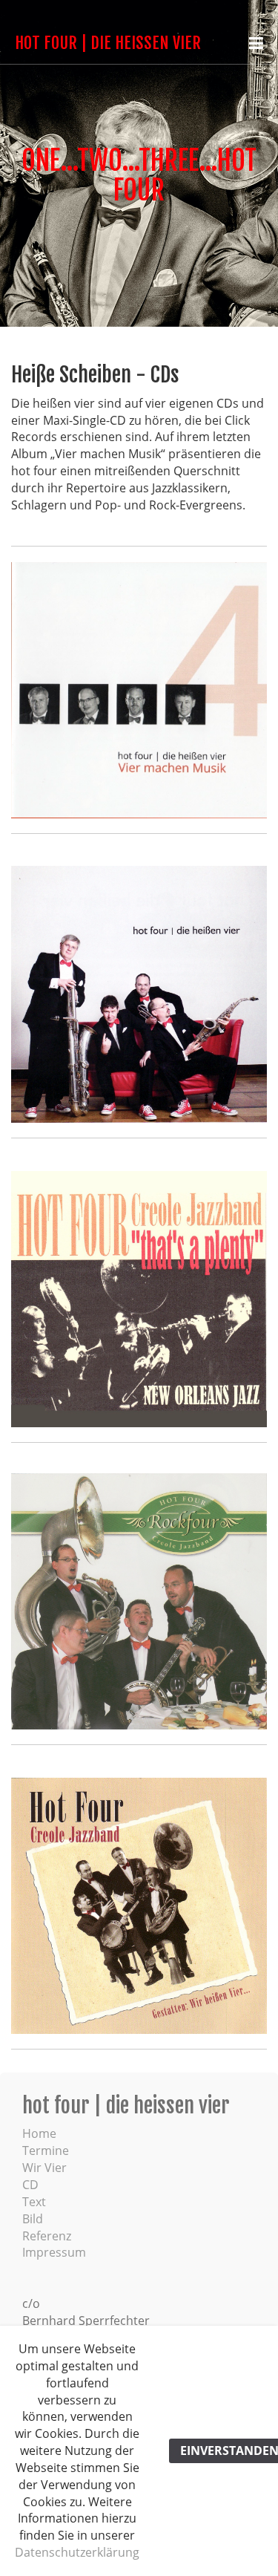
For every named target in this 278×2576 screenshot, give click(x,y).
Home (39, 2133)
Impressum (54, 2252)
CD (30, 2185)
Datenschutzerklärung (77, 2552)
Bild (33, 2219)
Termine (46, 2151)
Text (34, 2202)
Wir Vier (44, 2168)
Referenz (47, 2236)
